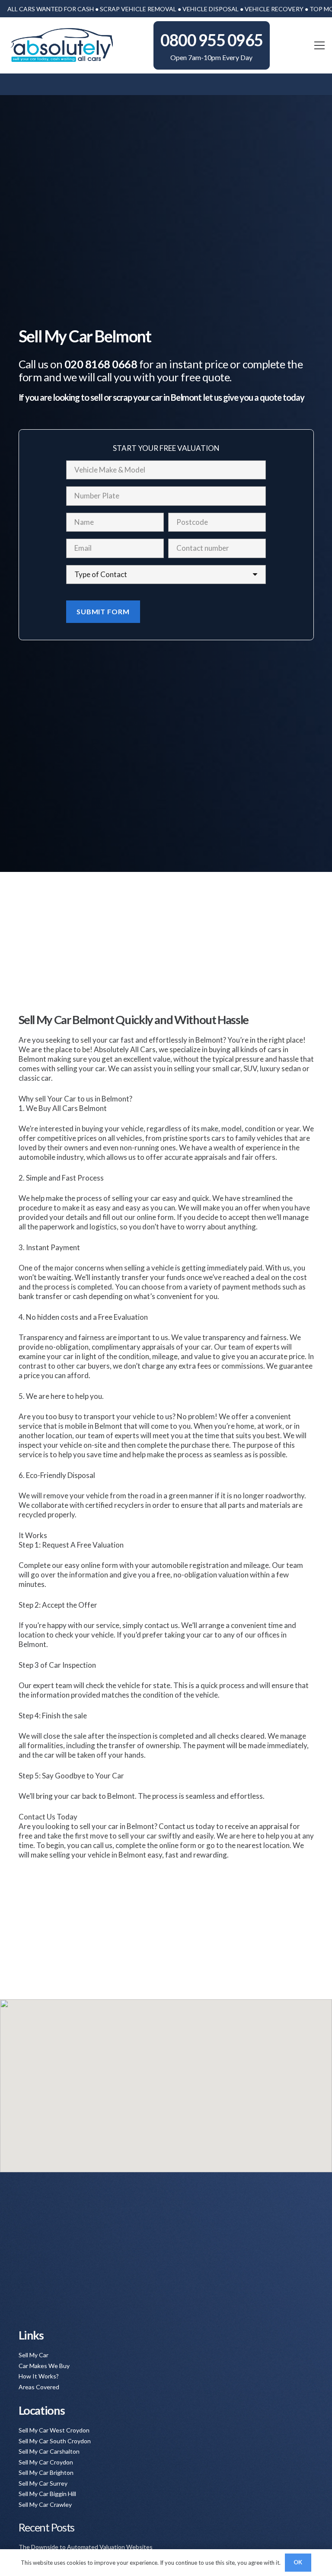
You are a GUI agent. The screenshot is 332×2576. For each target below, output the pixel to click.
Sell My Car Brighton (46, 2472)
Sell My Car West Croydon (54, 2430)
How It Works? (39, 2376)
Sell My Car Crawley (45, 2504)
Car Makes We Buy (44, 2366)
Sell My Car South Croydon (55, 2441)
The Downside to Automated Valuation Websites (86, 2547)
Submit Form (103, 611)
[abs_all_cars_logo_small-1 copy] (61, 45)
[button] (319, 45)
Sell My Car (34, 2355)
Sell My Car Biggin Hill (47, 2494)
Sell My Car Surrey (43, 2483)
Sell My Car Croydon (46, 2462)
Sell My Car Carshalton (49, 2451)
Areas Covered (39, 2387)
